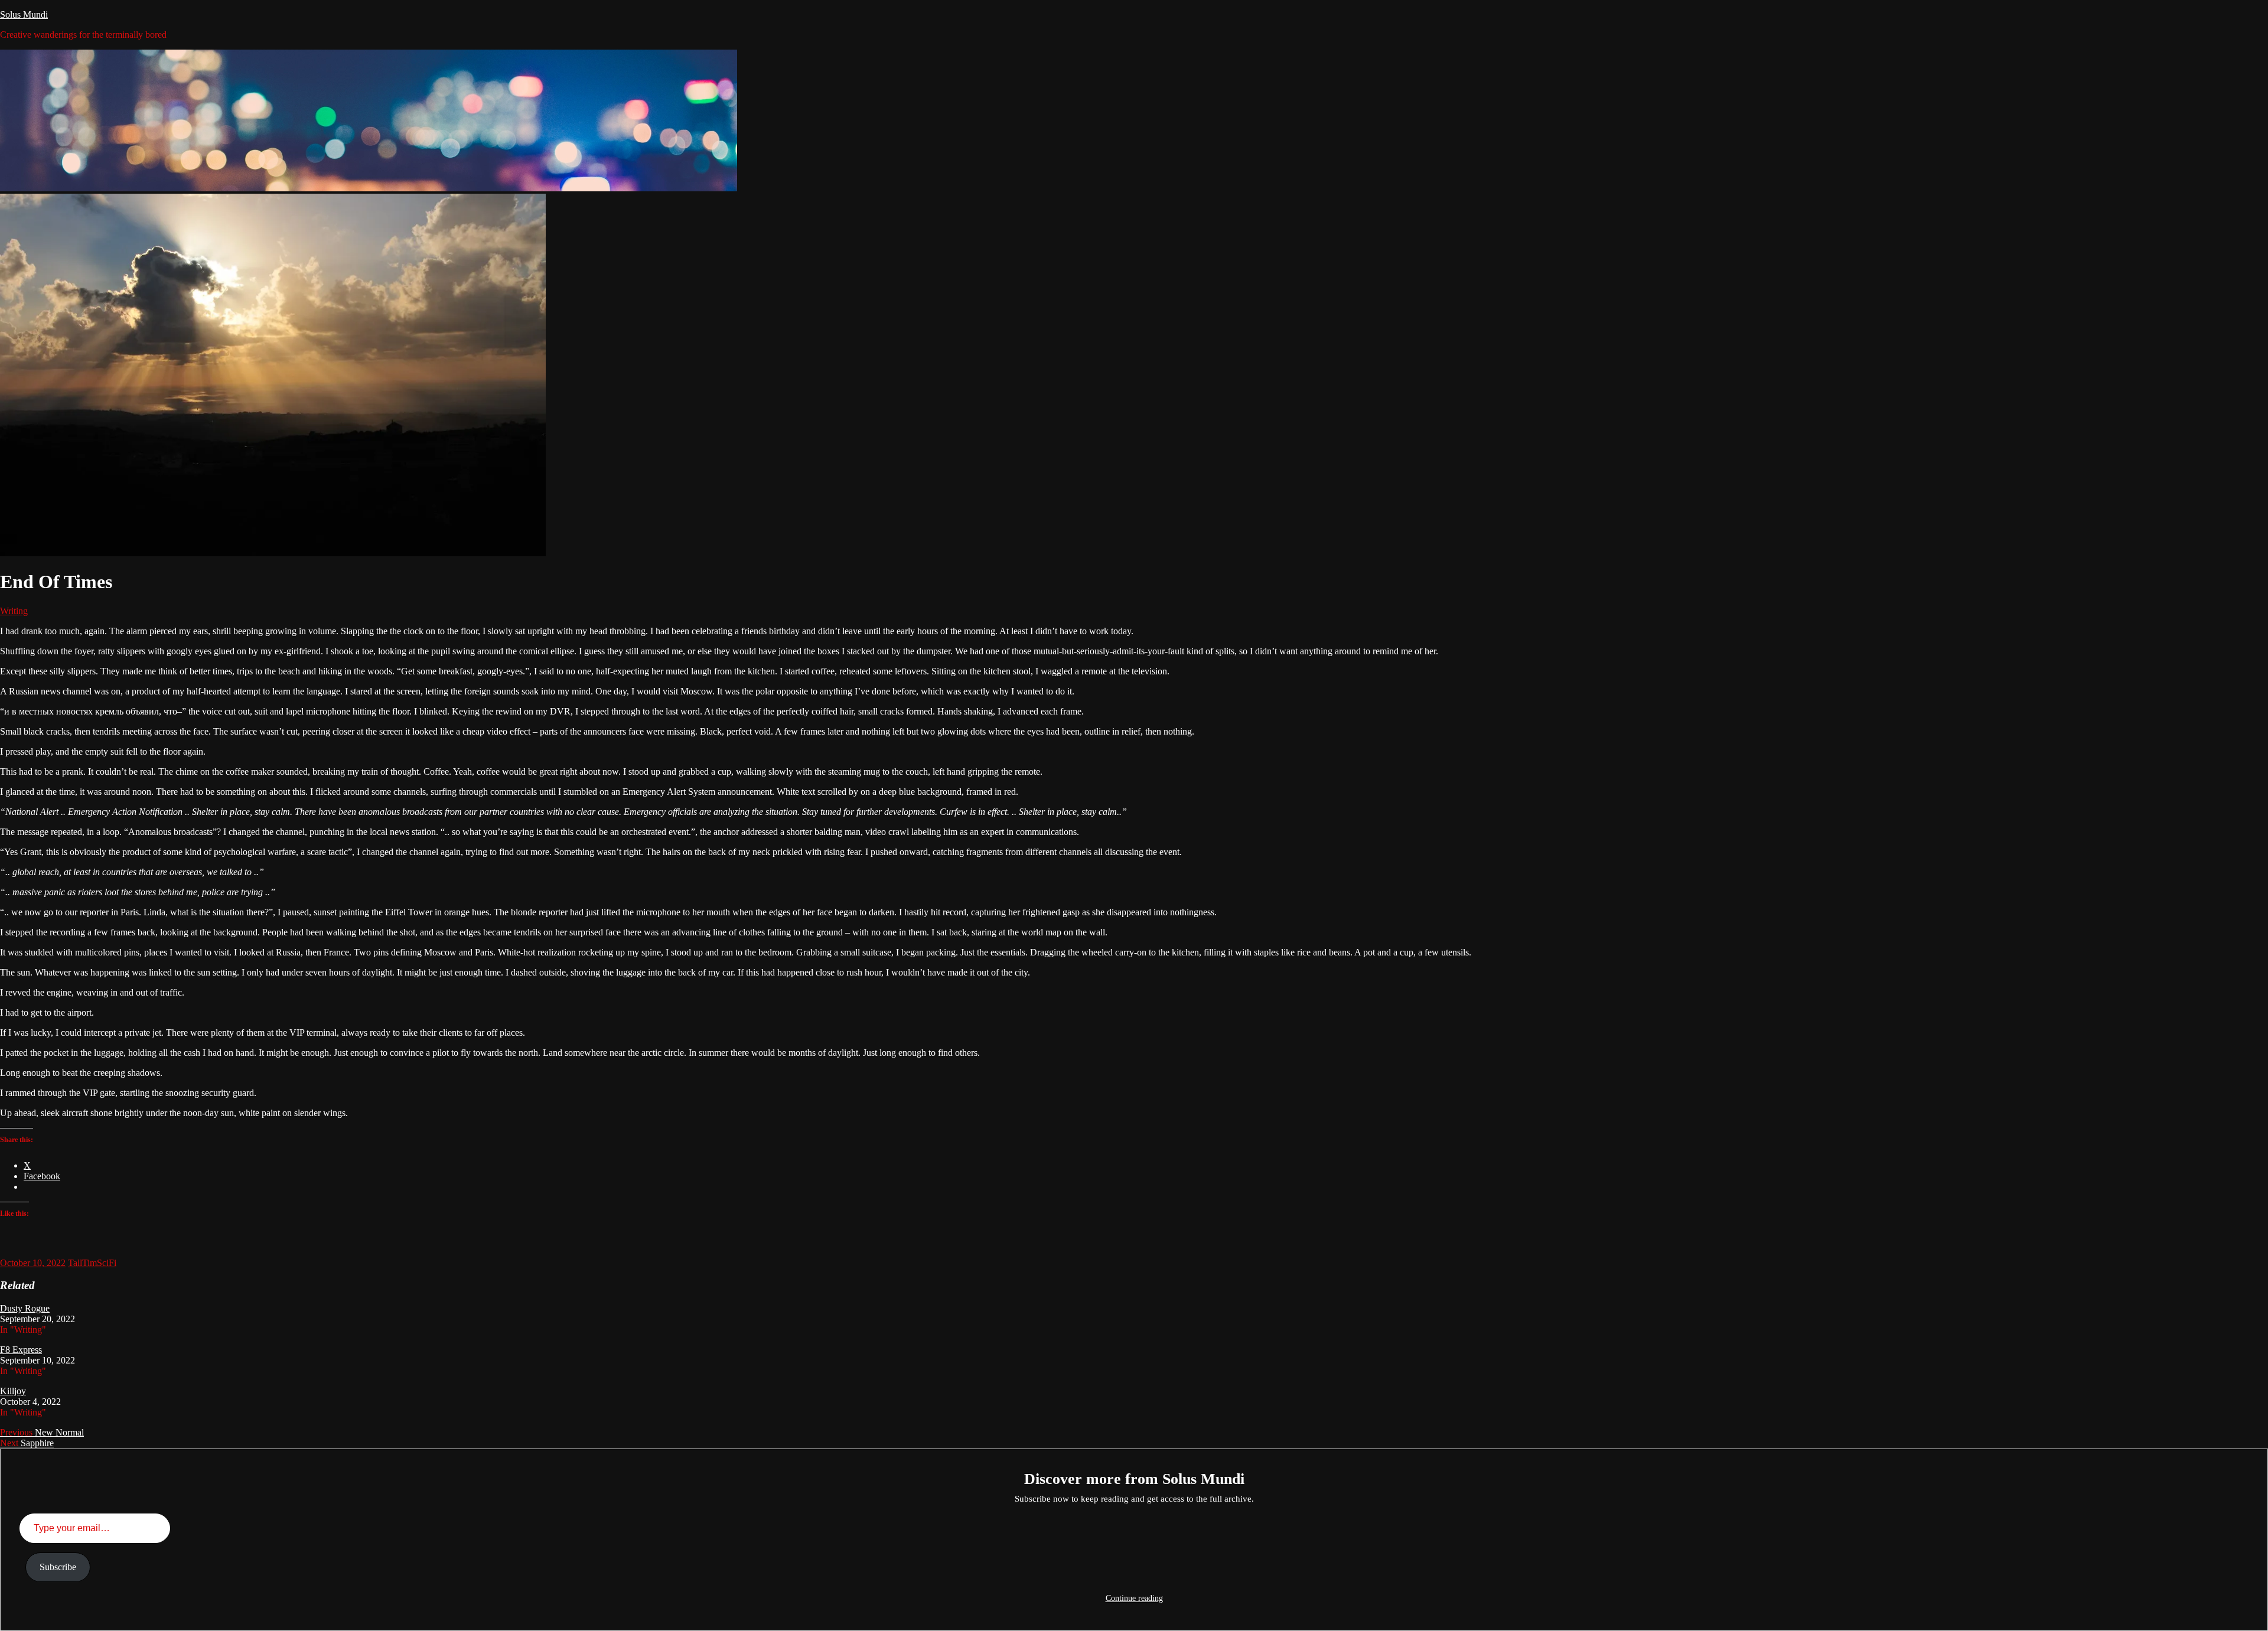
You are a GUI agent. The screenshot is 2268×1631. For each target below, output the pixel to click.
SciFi (107, 1263)
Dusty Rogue (25, 1308)
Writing (14, 611)
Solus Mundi (24, 14)
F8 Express (21, 1350)
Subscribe (58, 1567)
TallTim (82, 1263)
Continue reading (1134, 1598)
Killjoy (13, 1391)
